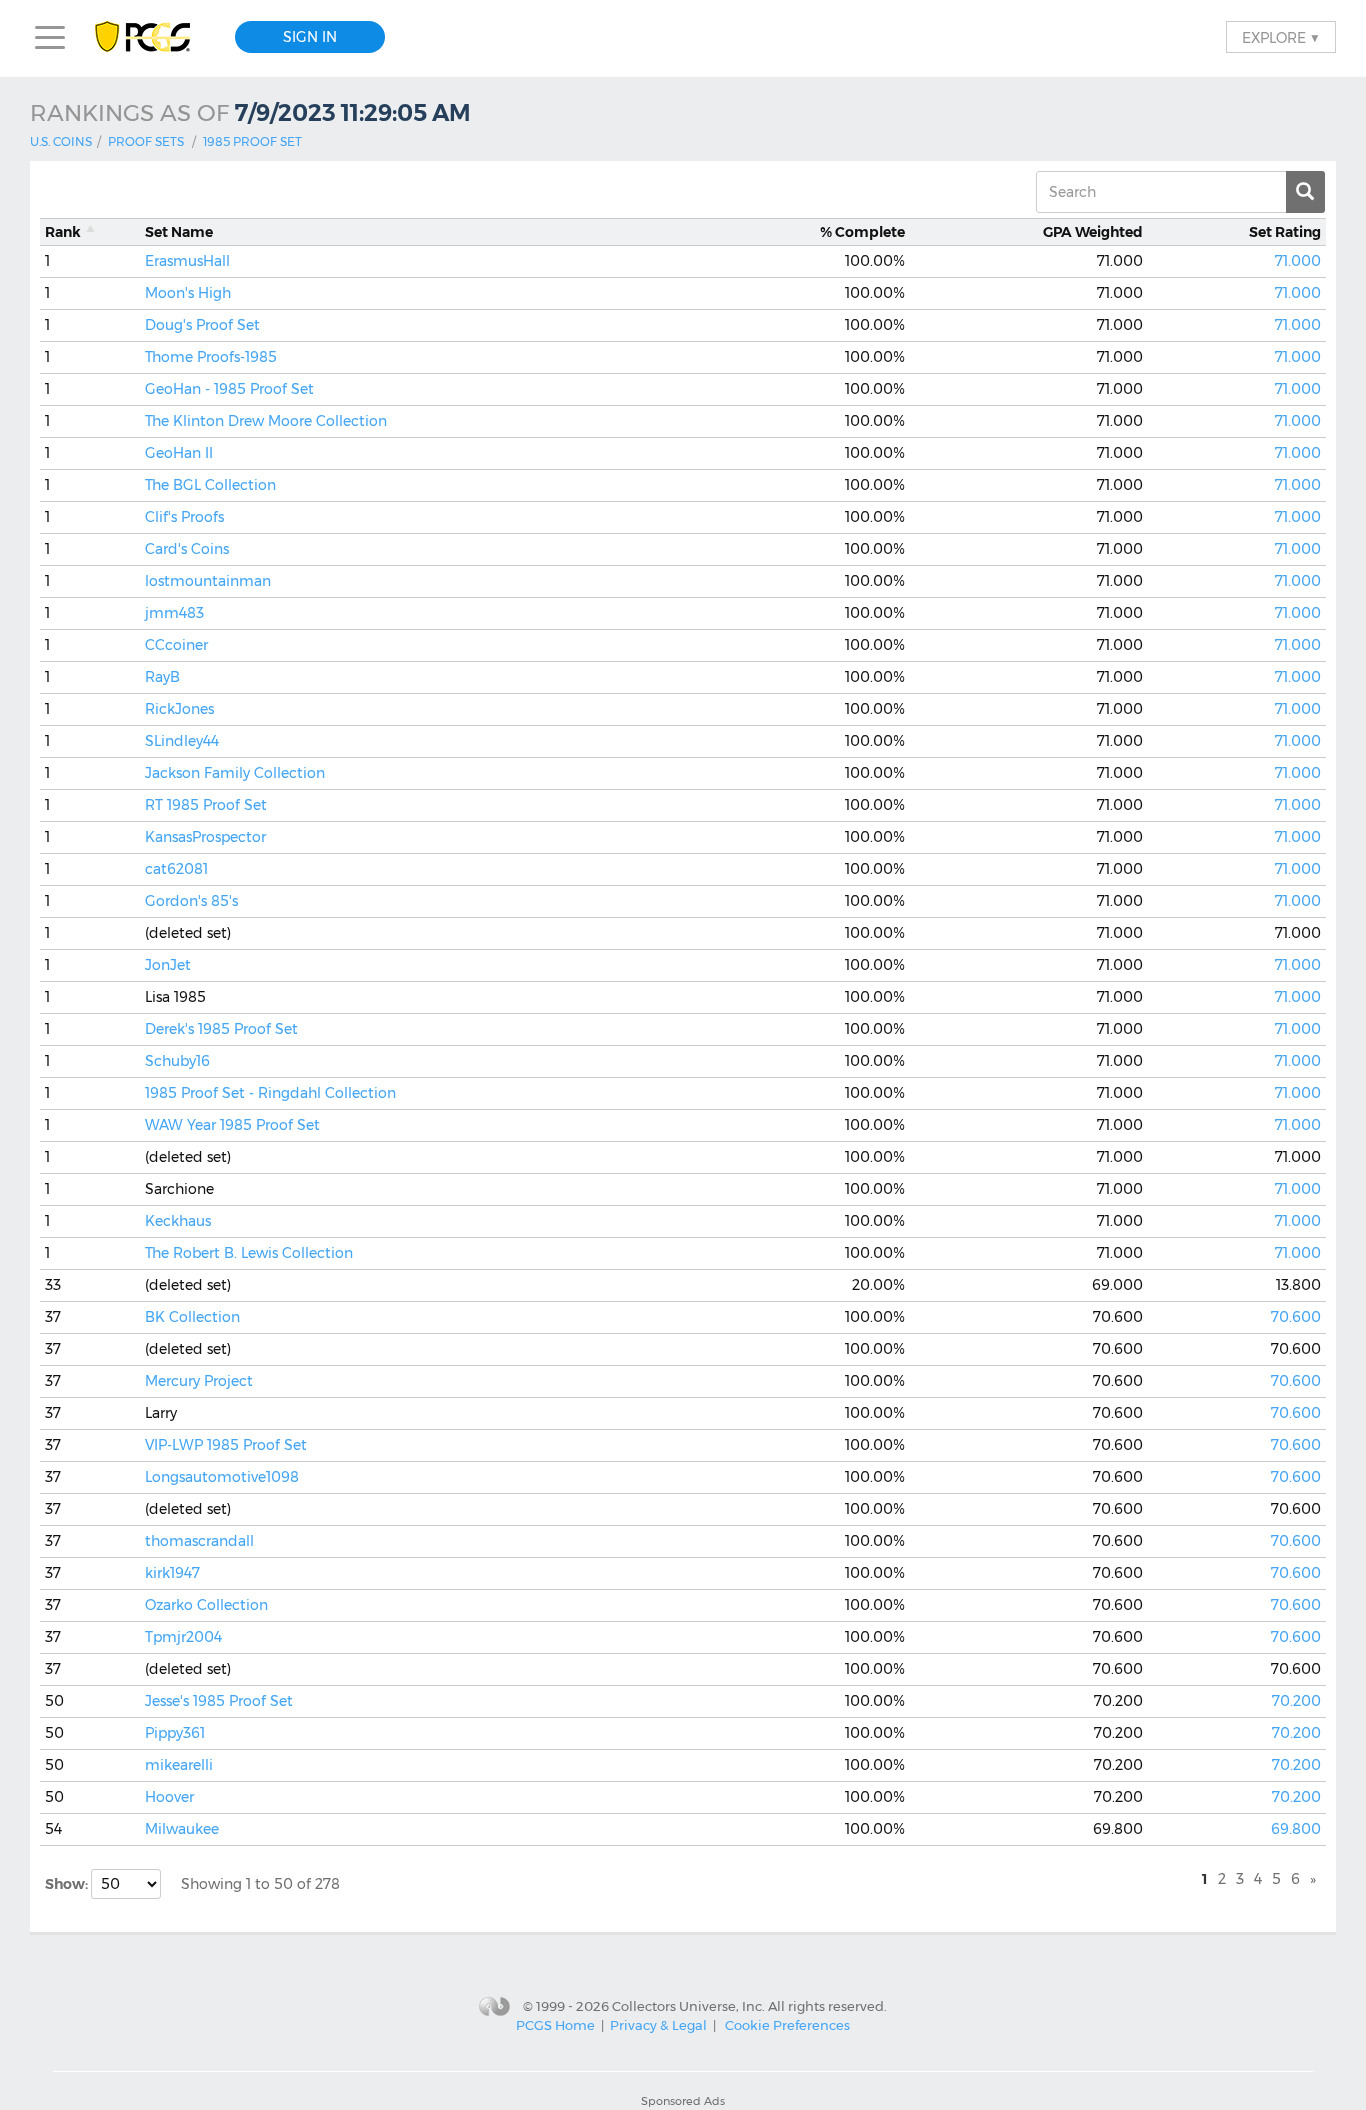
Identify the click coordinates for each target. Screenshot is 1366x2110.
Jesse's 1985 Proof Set (219, 1701)
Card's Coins (187, 549)
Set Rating (1285, 232)
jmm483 (174, 613)
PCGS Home (555, 2025)
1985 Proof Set (252, 141)
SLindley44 (182, 741)
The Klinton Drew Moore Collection (266, 421)
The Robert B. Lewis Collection (249, 1253)
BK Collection (192, 1317)
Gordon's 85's (191, 901)
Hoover (169, 1797)
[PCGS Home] (152, 37)
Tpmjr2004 (183, 1637)
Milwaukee (182, 1829)
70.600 (1296, 1317)
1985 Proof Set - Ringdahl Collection (270, 1093)
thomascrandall (199, 1541)
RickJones (179, 709)
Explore (1281, 37)
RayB (162, 677)
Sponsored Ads (683, 2101)
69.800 (1296, 1829)
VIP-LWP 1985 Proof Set (226, 1445)
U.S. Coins (61, 141)
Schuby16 (177, 1061)
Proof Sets (146, 141)
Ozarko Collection (206, 1605)
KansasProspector (205, 837)
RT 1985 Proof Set (206, 805)
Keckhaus (178, 1221)
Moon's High (188, 293)
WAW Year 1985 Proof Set (232, 1125)
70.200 (1296, 1701)
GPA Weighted (1093, 232)
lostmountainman (208, 581)
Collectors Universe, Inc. (688, 2006)
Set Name (179, 232)
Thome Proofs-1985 (211, 357)
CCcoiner (176, 645)
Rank (63, 232)
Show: (68, 1884)
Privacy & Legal (658, 2025)
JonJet (168, 965)
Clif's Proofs (184, 517)
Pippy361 (175, 1733)
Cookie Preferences (787, 2025)
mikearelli (179, 1765)
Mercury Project (199, 1381)
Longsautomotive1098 (222, 1477)
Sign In (310, 37)
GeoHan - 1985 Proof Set (229, 389)
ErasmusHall (187, 261)
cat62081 (176, 869)
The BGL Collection (210, 485)
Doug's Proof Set (202, 325)
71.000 (1298, 261)
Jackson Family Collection (235, 773)
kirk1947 (172, 1573)
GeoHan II (179, 453)
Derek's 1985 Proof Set (221, 1029)
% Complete (862, 232)
